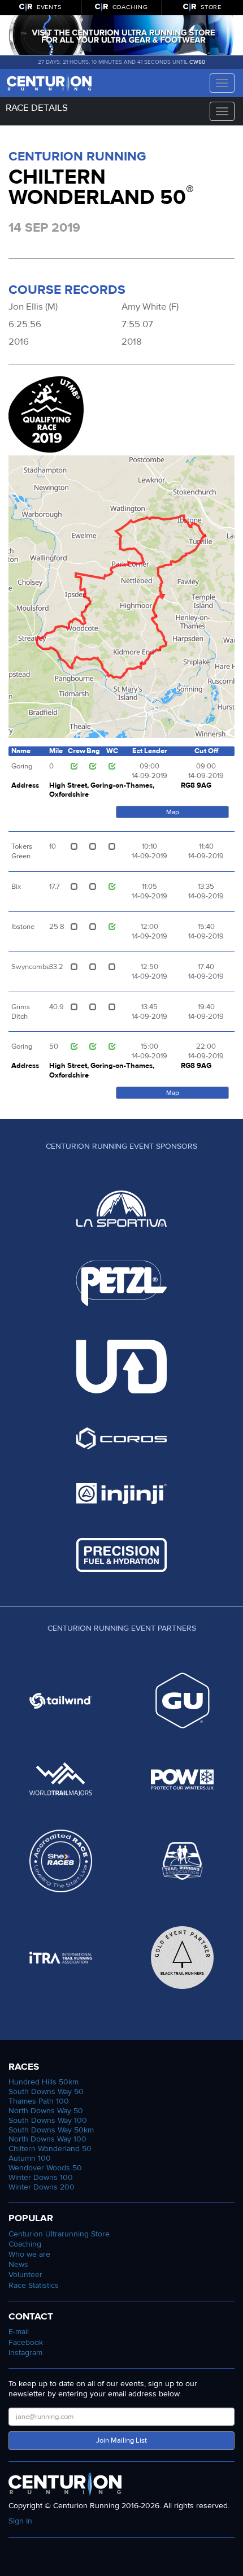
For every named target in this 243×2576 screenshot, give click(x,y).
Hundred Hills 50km (44, 2082)
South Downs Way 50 (46, 2091)
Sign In (20, 2521)
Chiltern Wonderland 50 (50, 2149)
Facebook (26, 2342)
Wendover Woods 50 (45, 2168)
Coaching (25, 2244)
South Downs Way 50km (51, 2130)
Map (173, 812)
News (18, 2264)
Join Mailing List (121, 2440)
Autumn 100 (30, 2158)
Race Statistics (34, 2285)
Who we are (29, 2254)
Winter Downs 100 (41, 2177)
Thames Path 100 (39, 2101)
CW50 (198, 62)
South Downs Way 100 (48, 2120)
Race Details (37, 108)
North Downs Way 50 (46, 2111)
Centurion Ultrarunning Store (59, 2234)
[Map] (121, 597)
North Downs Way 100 (47, 2139)
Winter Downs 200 (42, 2187)
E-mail (19, 2332)
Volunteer (25, 2275)
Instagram (25, 2353)
